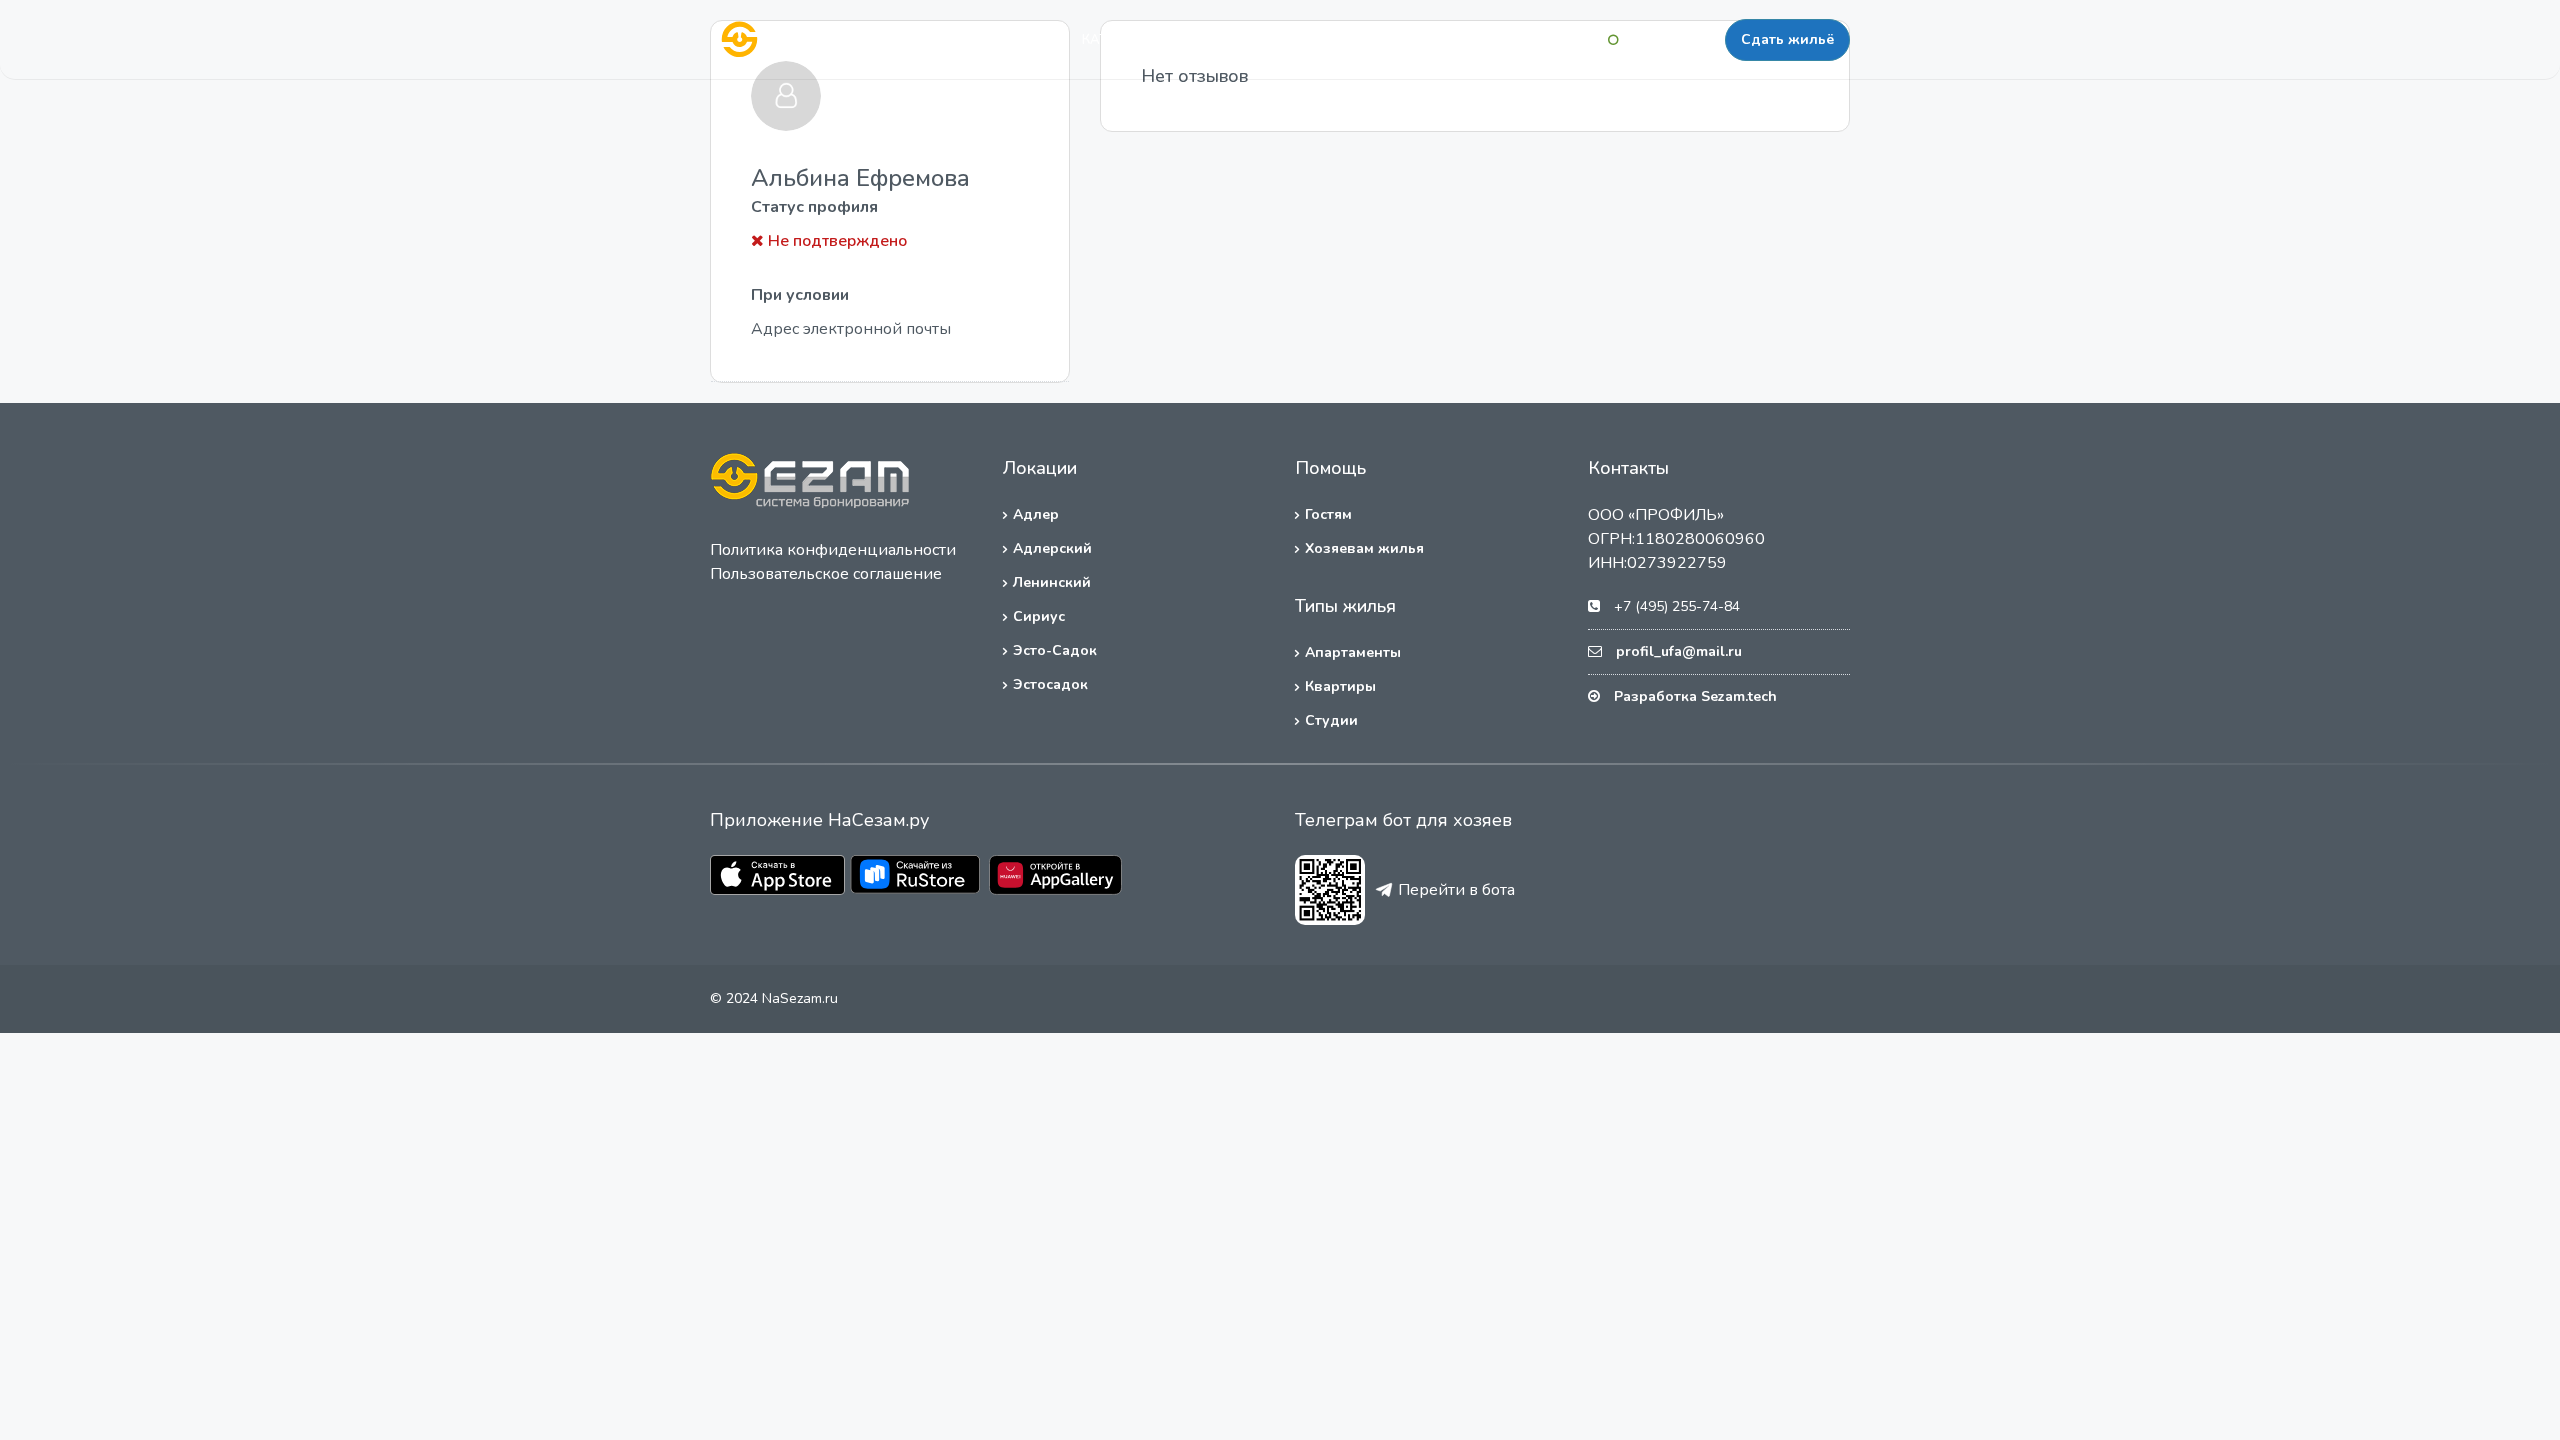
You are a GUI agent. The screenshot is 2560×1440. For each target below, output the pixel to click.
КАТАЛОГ (1112, 40)
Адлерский (1052, 548)
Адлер (1036, 514)
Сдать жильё (1787, 39)
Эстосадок (1050, 684)
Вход (1577, 40)
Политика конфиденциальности (833, 550)
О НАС (1276, 40)
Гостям (1328, 514)
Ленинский (1052, 582)
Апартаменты (1353, 652)
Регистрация (1671, 40)
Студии (1331, 720)
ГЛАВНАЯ (1015, 40)
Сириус (1039, 616)
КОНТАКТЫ (1367, 40)
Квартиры (1340, 686)
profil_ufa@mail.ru (1679, 651)
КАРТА (1199, 40)
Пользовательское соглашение (826, 574)
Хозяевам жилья (1364, 548)
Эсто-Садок (1055, 650)
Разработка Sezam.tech (1695, 696)
